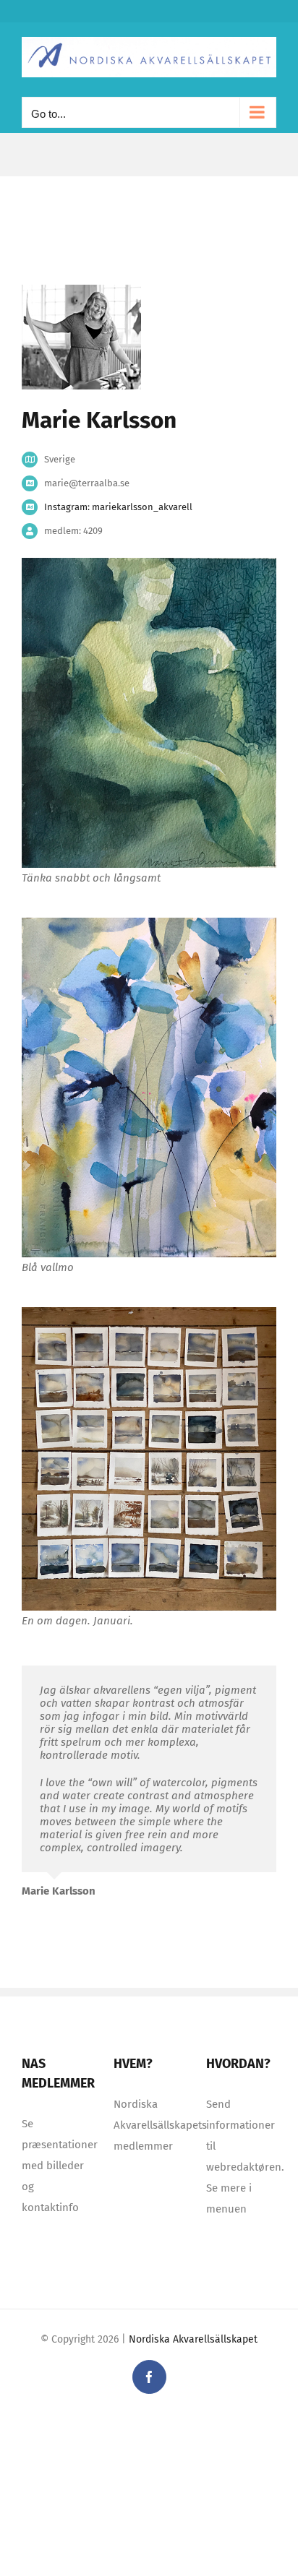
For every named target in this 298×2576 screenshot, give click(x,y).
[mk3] (149, 1312)
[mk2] (149, 923)
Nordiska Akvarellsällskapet (193, 2339)
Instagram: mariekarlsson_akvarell (118, 507)
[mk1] (149, 563)
